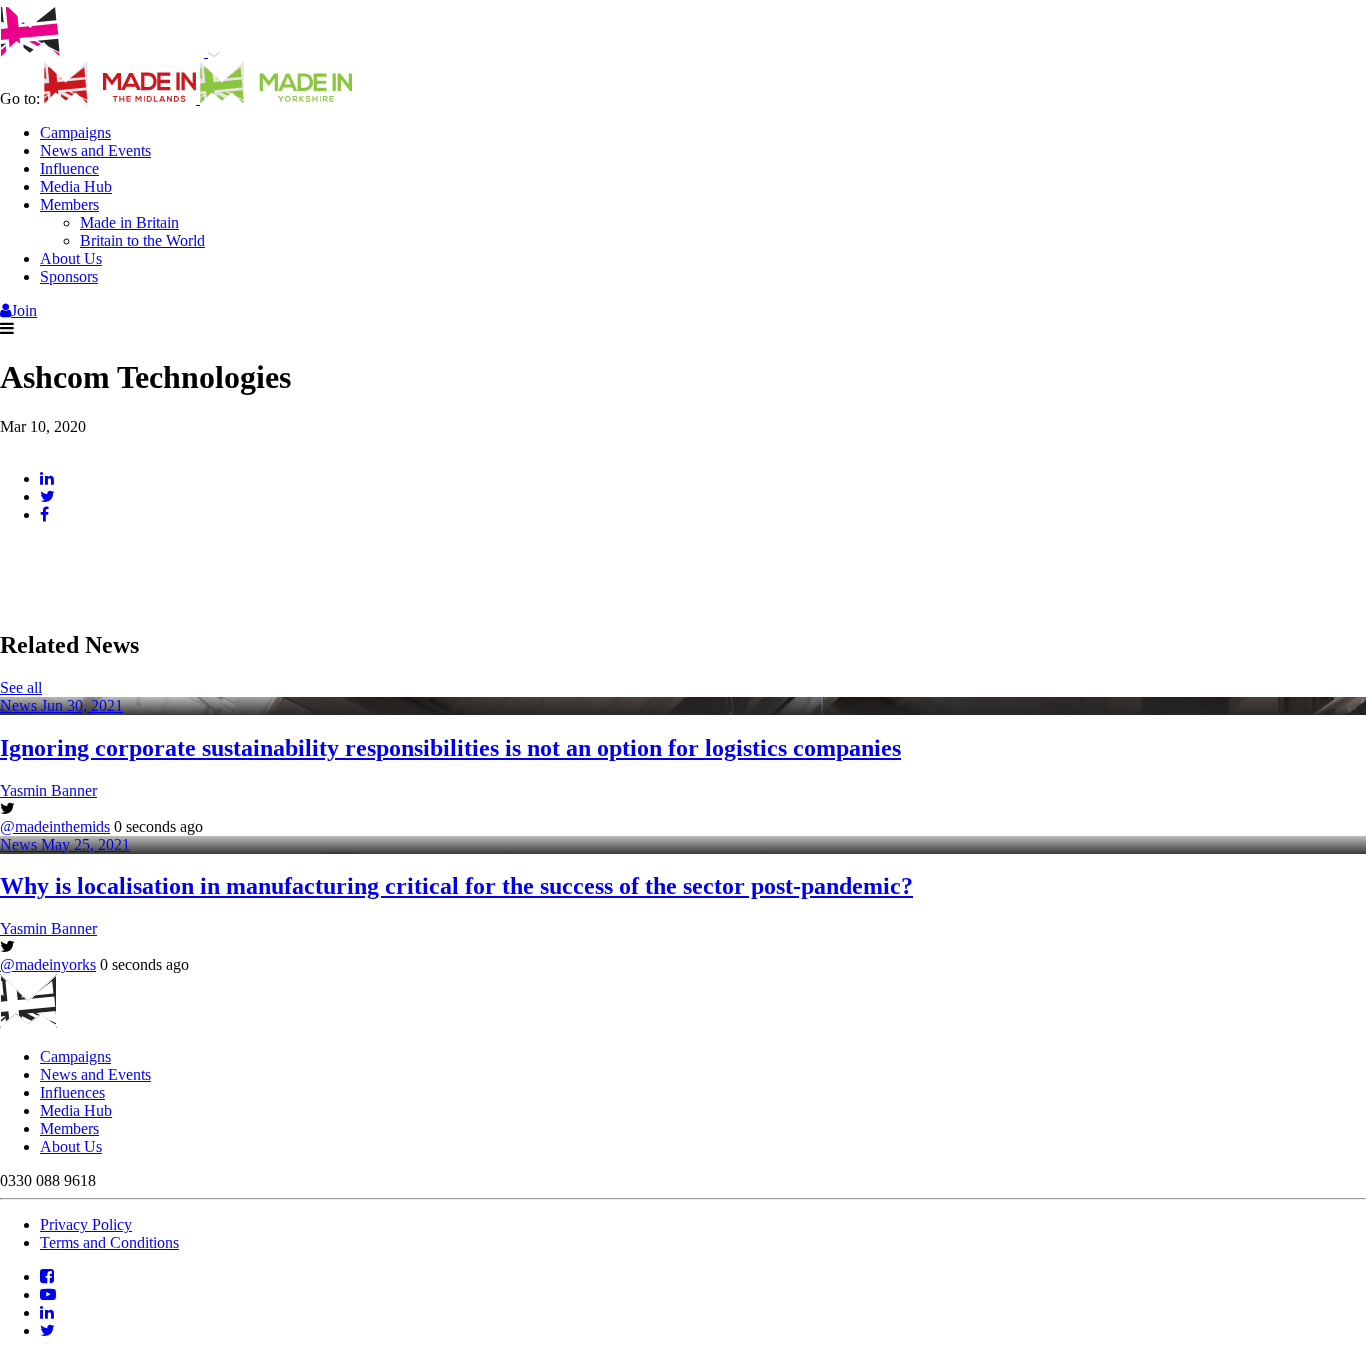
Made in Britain (129, 222)
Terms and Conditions (109, 1242)
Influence (69, 168)
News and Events (95, 150)
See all (21, 687)
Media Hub (76, 186)
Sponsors (69, 276)
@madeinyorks (48, 964)
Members (69, 204)
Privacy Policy (86, 1224)
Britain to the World (142, 240)
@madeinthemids (55, 826)
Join (24, 310)
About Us (71, 258)
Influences (72, 1092)
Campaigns (75, 132)
